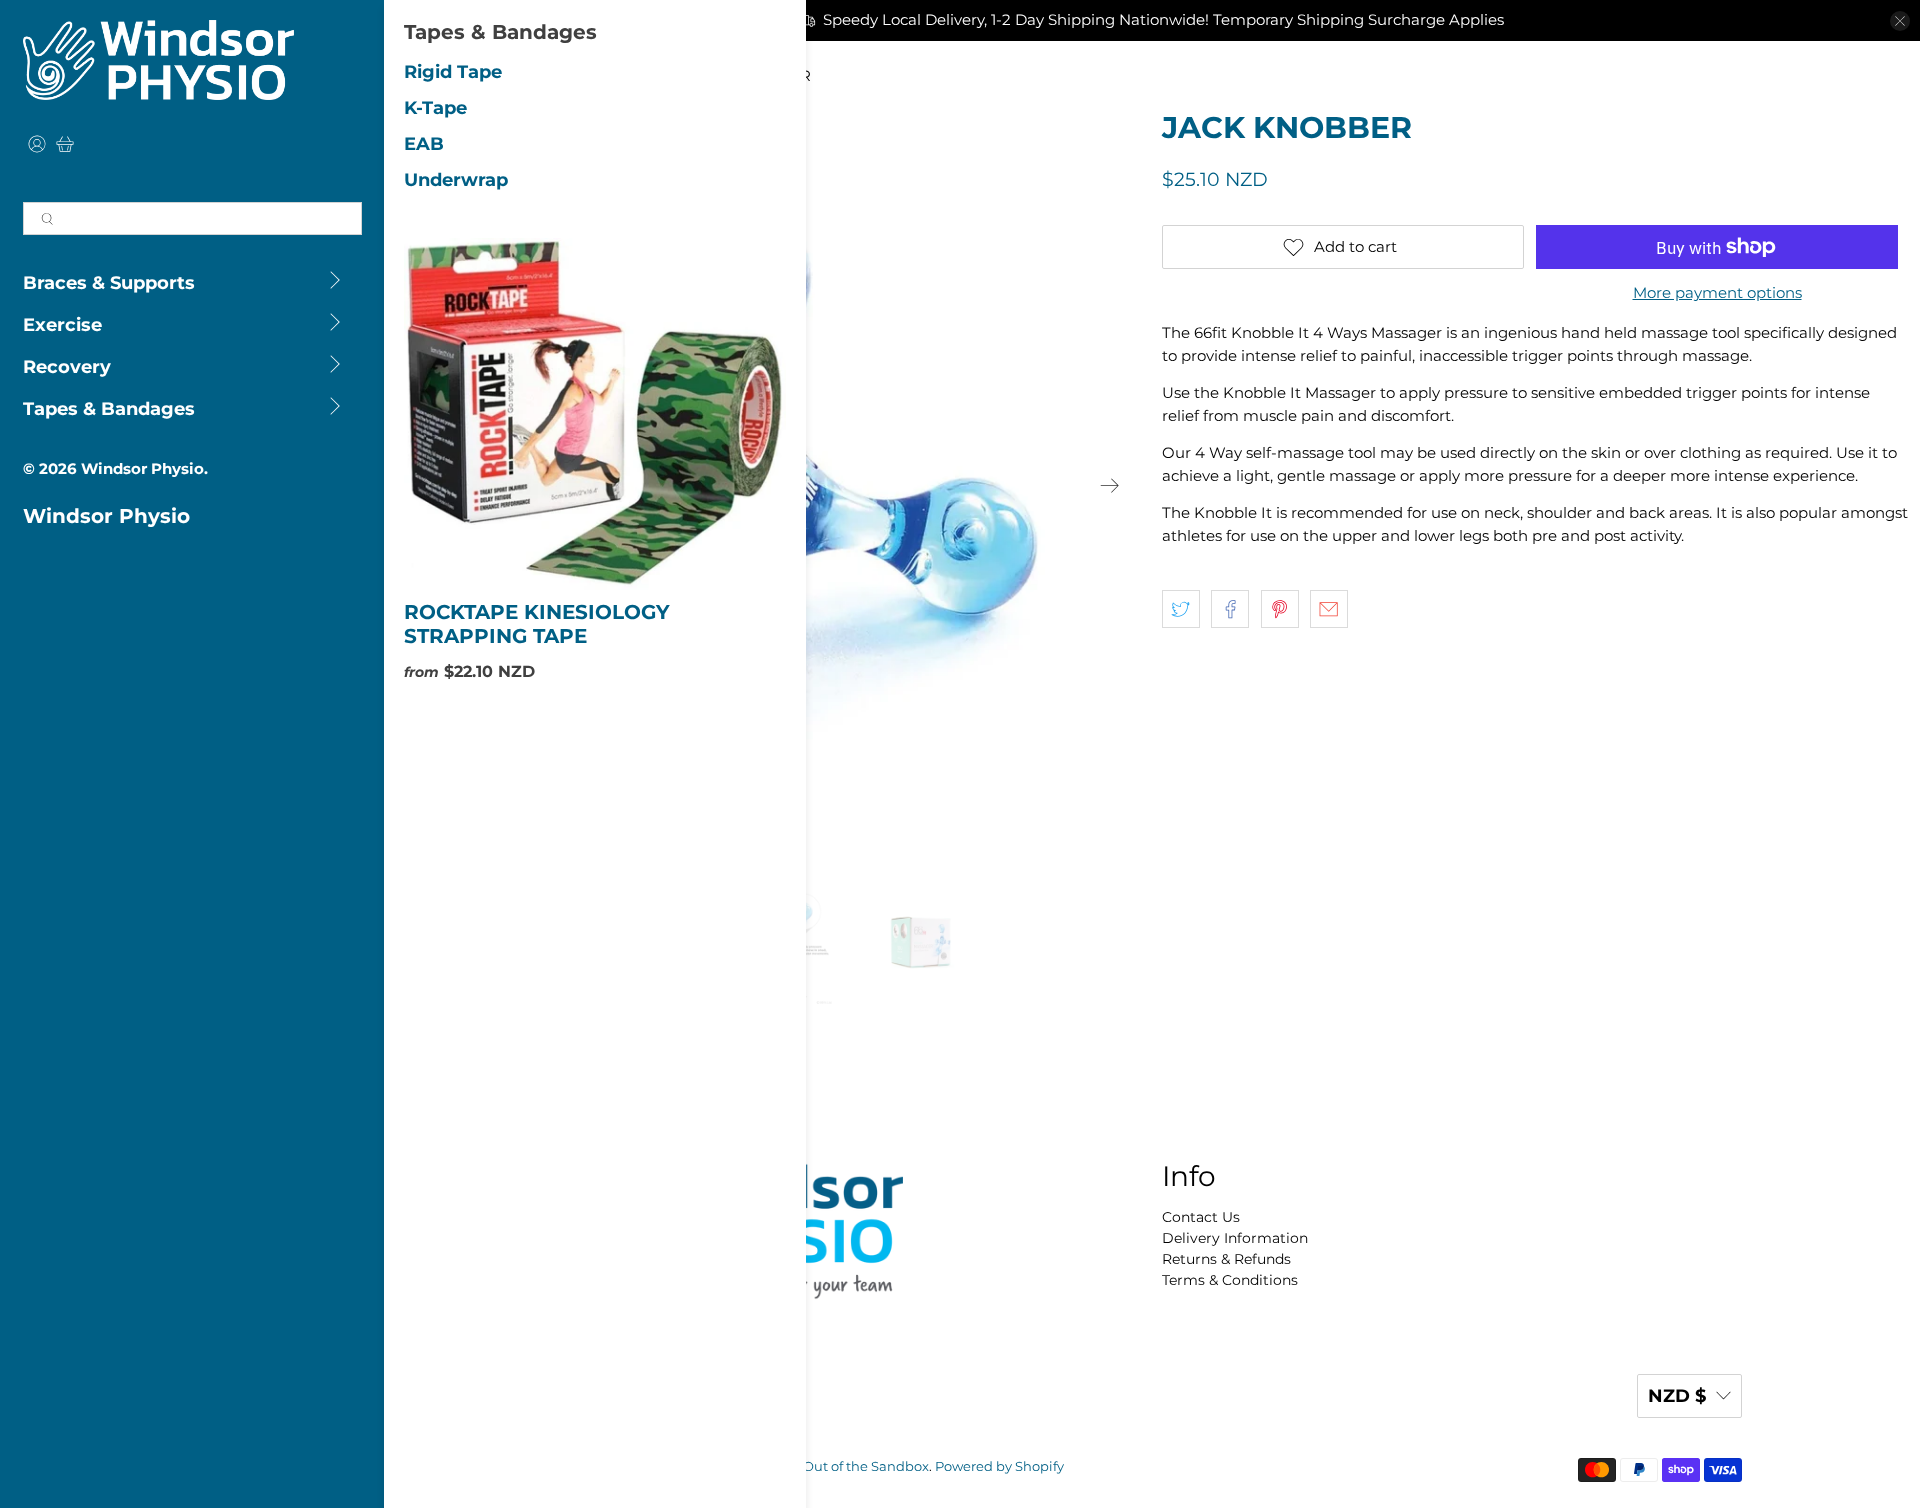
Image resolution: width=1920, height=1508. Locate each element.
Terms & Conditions (1230, 1280)
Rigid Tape (453, 72)
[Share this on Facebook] (1230, 609)
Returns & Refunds (1226, 1259)
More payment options (1717, 293)
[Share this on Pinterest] (1280, 609)
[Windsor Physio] (158, 60)
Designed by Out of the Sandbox (823, 1466)
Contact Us (1201, 1217)
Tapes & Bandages (109, 409)
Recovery (67, 367)
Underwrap (456, 180)
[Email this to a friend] (1329, 609)
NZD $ (1677, 1396)
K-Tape (435, 108)
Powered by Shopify (999, 1466)
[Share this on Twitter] (1181, 609)
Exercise (62, 325)
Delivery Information (1235, 1238)
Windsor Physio (142, 468)
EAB (424, 144)
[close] (1900, 21)
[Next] (1110, 485)
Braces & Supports (109, 283)
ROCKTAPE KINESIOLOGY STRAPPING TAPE (537, 624)
